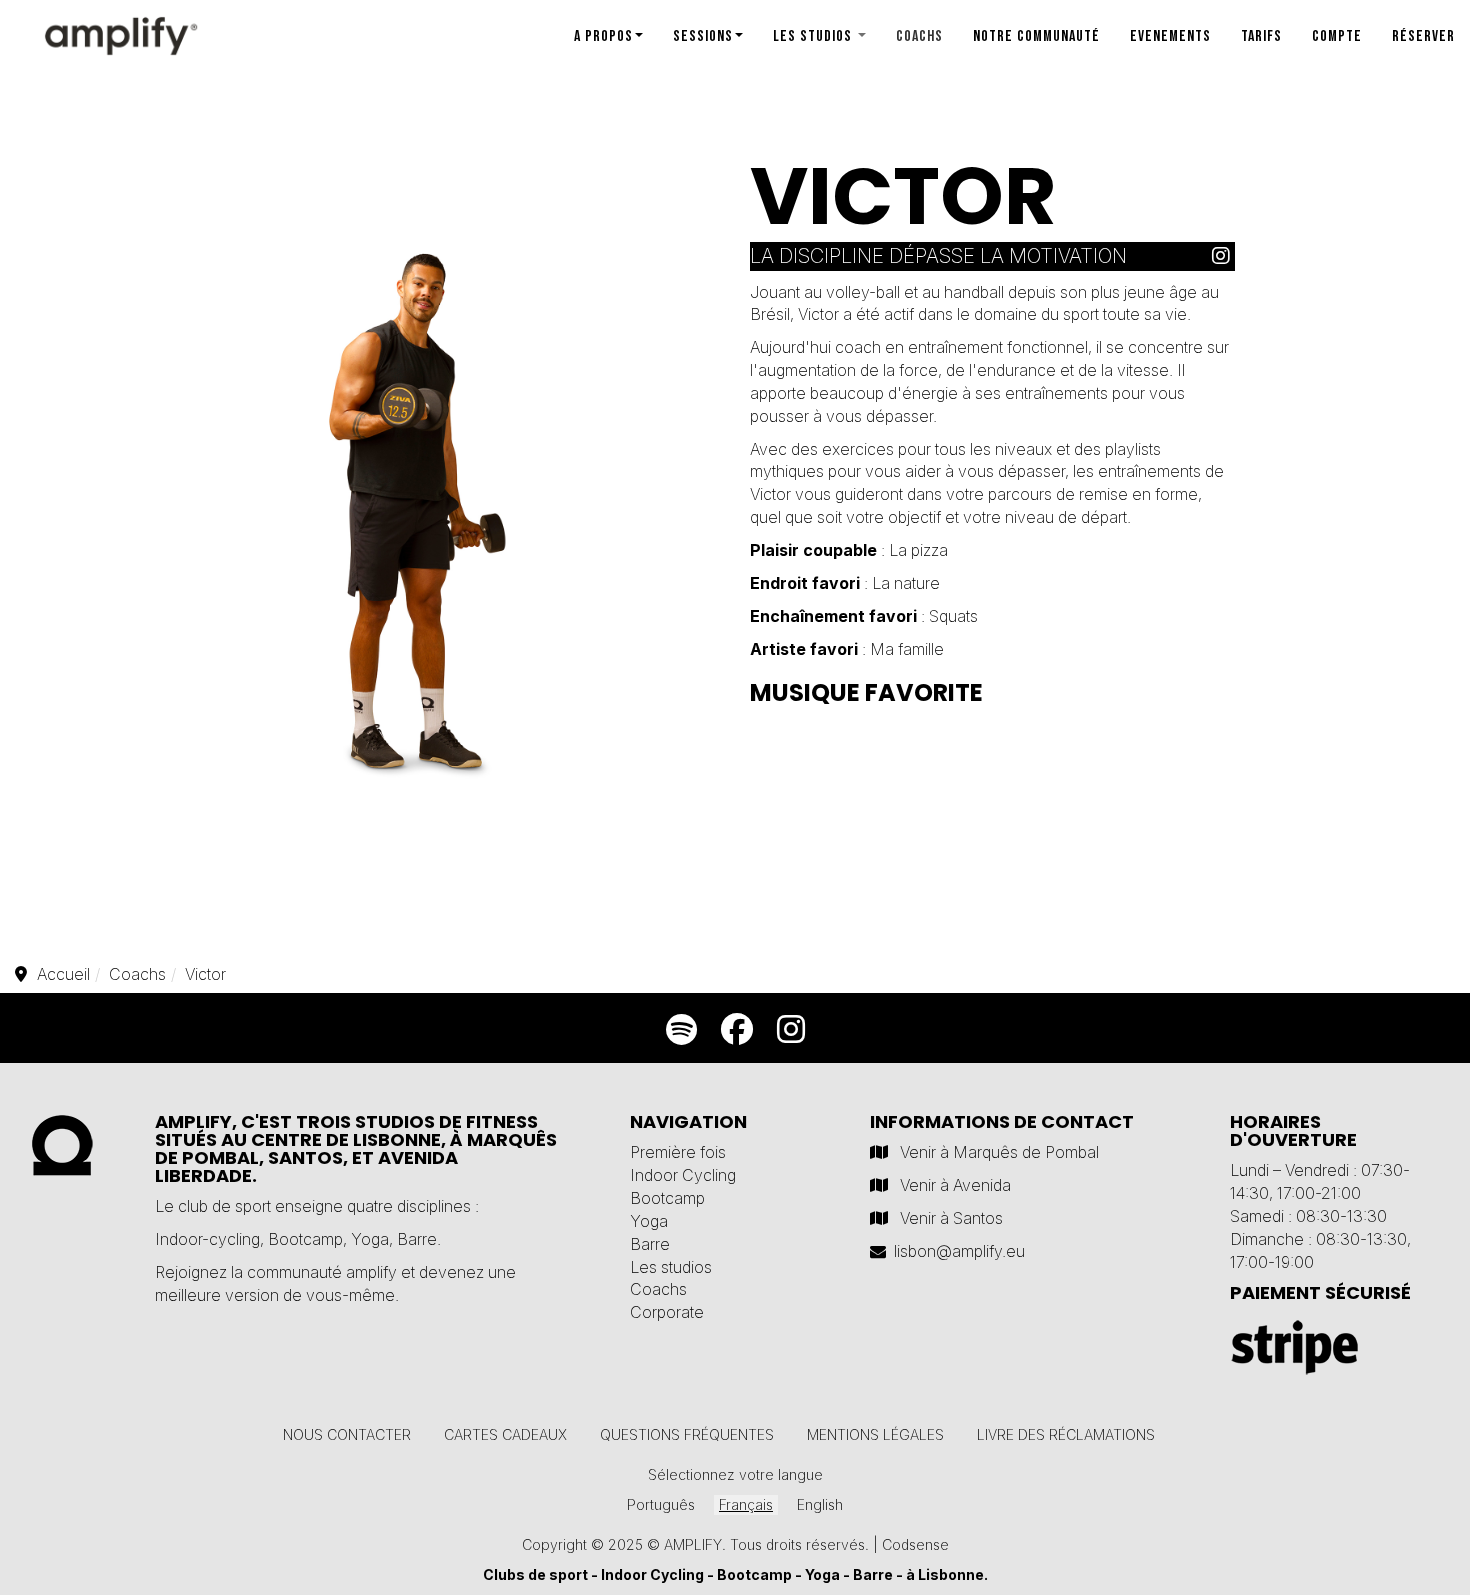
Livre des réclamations (1066, 1434)
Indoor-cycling (207, 1239)
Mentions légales (875, 1434)
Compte (1337, 36)
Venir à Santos (951, 1218)
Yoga (370, 1239)
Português (661, 1504)
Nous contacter (347, 1434)
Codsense (915, 1544)
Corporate (667, 1312)
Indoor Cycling (683, 1175)
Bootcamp (305, 1239)
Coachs (919, 36)
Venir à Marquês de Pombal (999, 1152)
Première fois (678, 1152)
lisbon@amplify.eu (959, 1251)
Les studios (814, 36)
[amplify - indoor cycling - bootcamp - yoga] (100, 29)
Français (746, 1504)
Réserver (1423, 36)
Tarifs (1261, 36)
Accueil (63, 974)
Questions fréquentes (687, 1434)
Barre (417, 1239)
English (820, 1504)
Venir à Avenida (955, 1185)
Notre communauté (1036, 36)
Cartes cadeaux (505, 1434)
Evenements (1170, 36)
